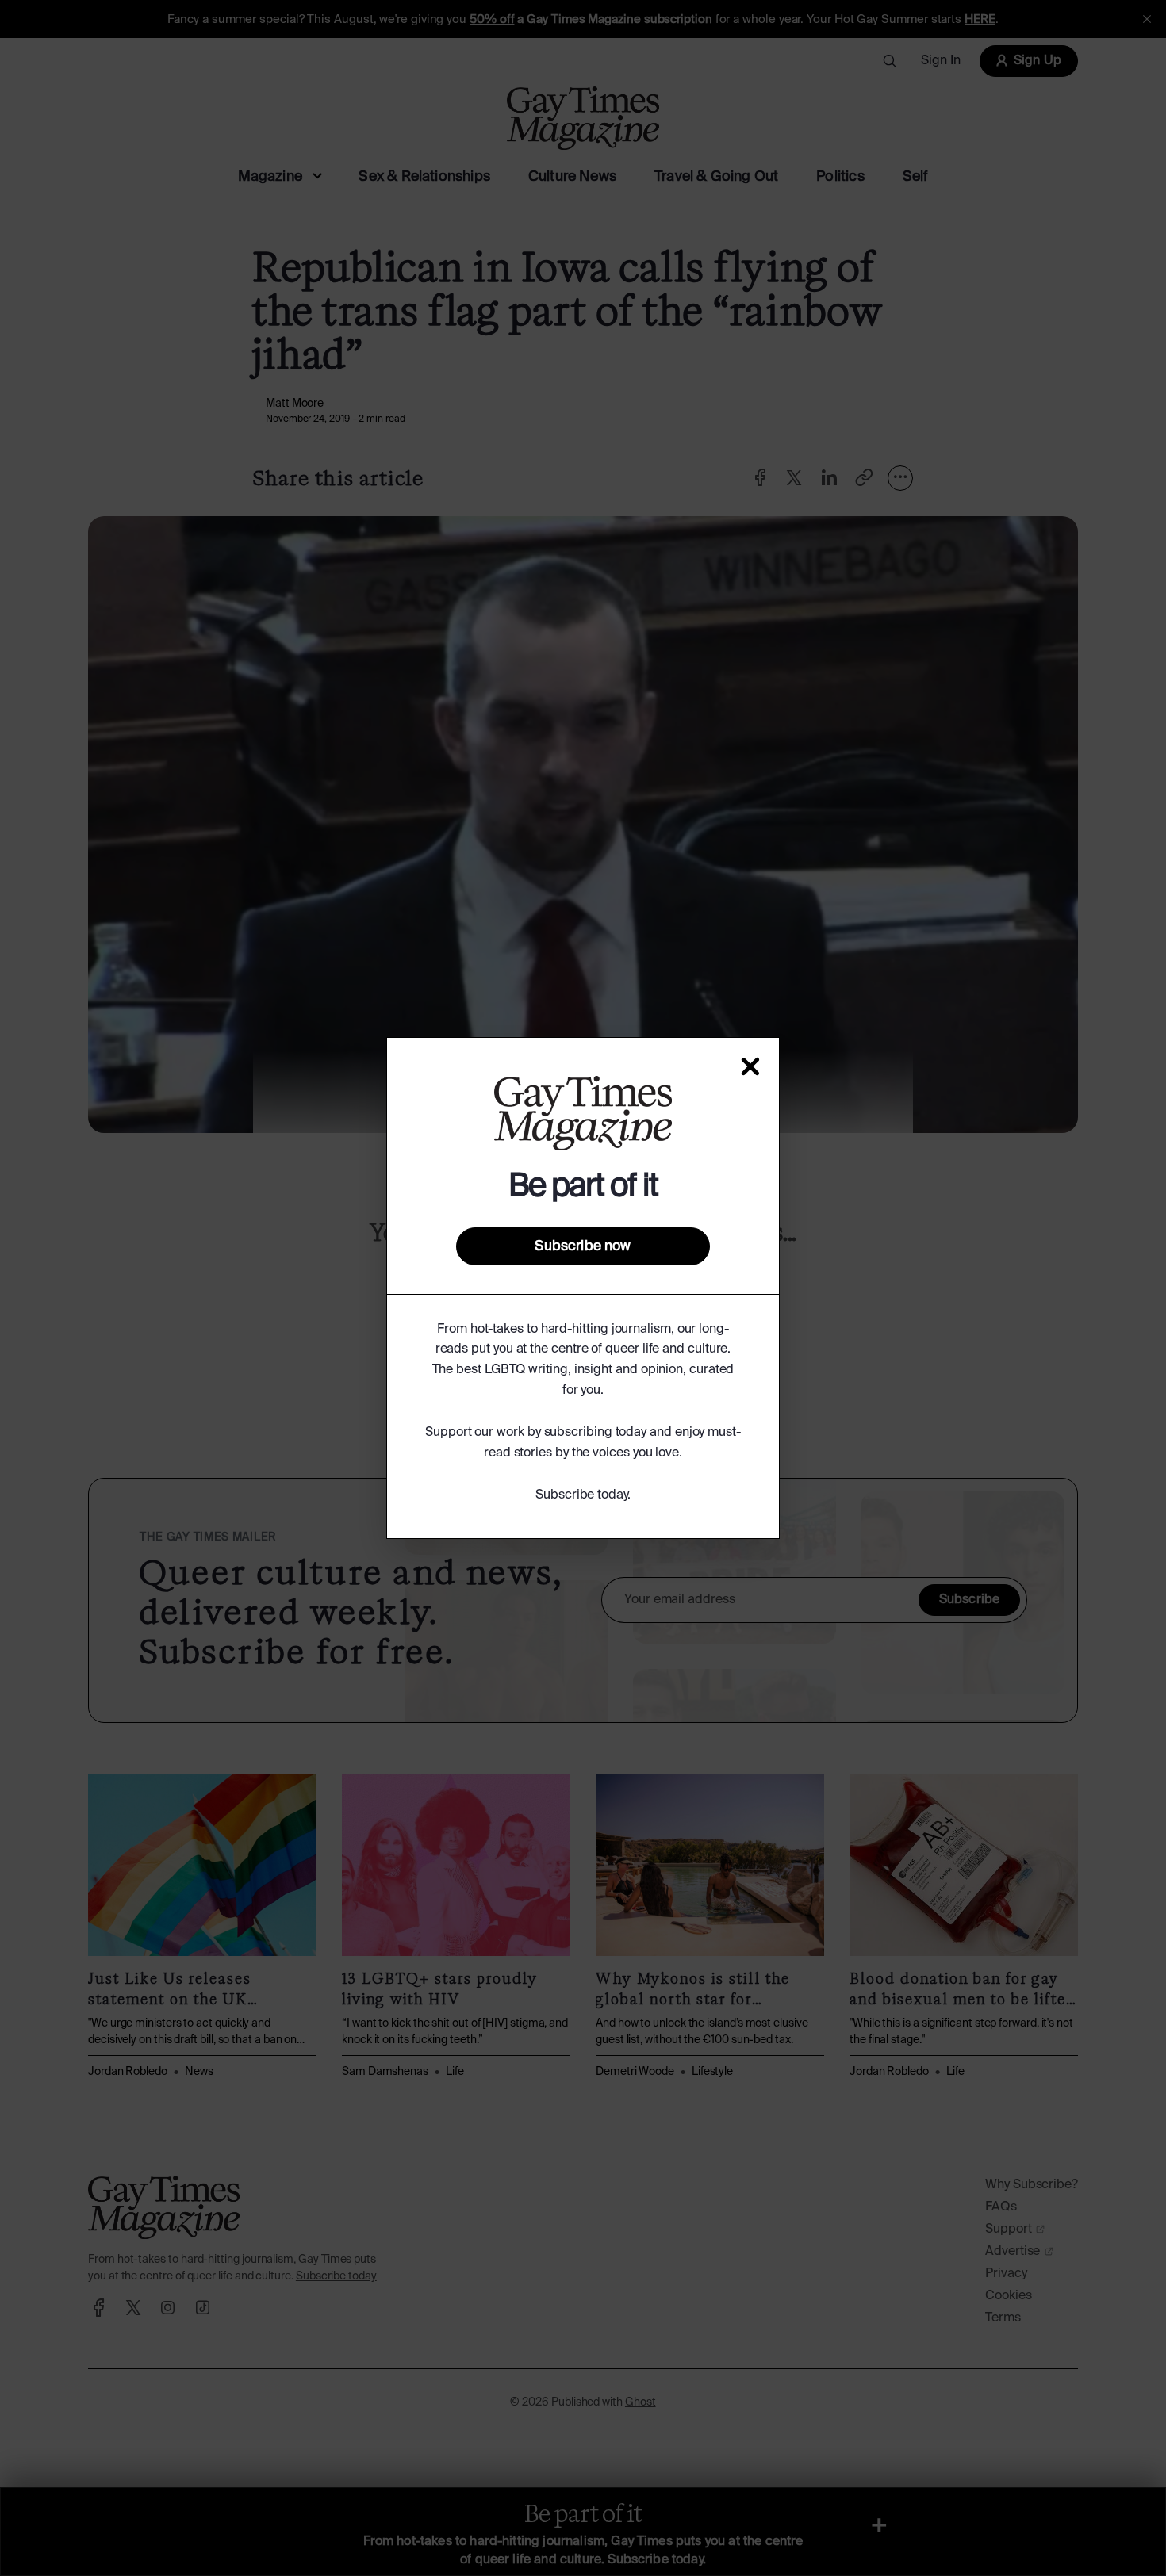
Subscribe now (583, 1246)
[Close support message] (750, 1066)
